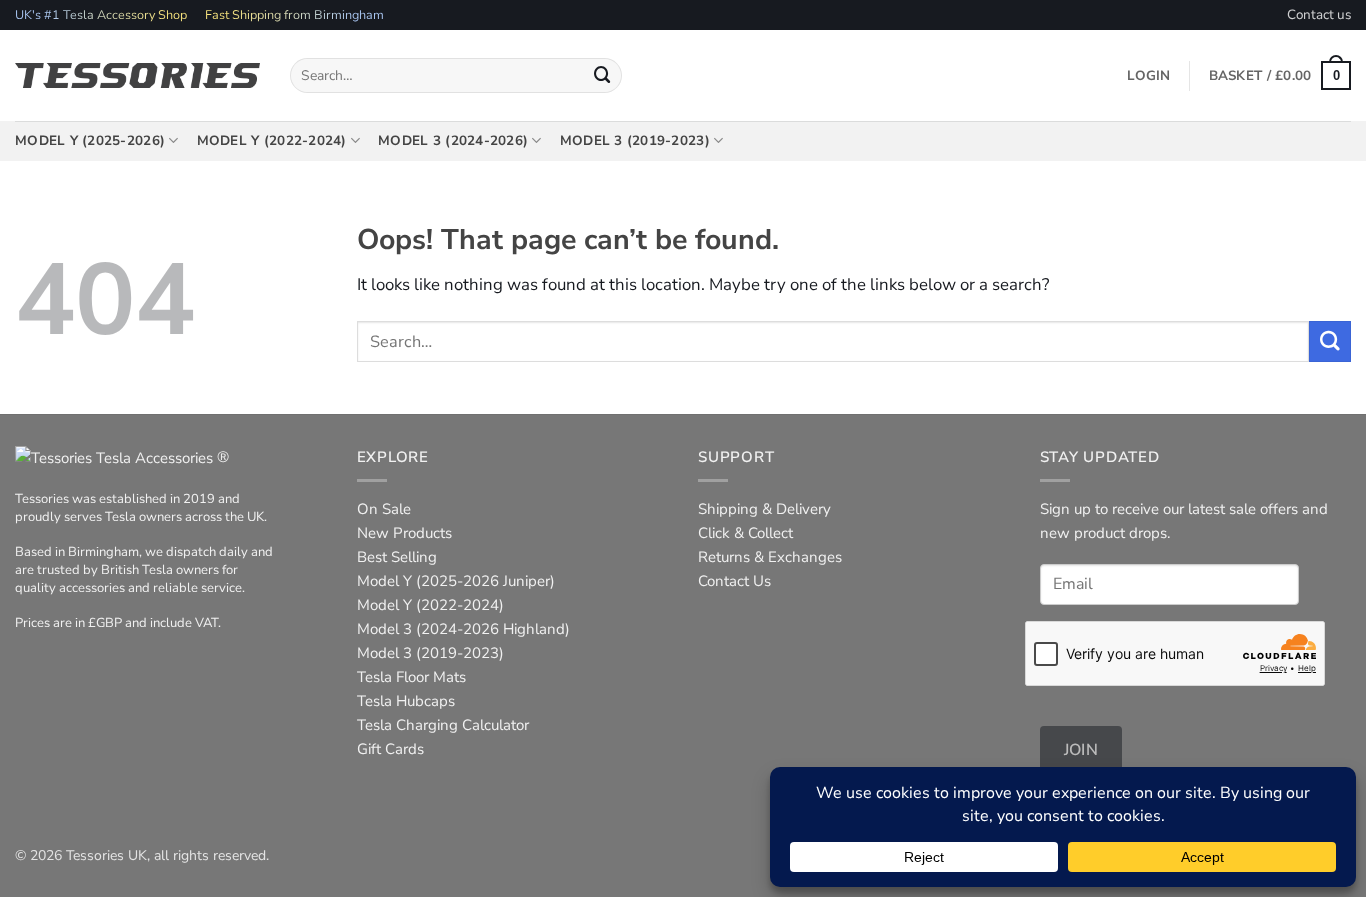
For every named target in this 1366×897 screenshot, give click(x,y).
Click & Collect (745, 533)
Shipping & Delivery (764, 509)
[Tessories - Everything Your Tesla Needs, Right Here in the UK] (137, 76)
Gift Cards (390, 749)
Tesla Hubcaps (406, 701)
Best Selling (397, 557)
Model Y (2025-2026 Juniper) (456, 581)
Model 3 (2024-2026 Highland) (463, 629)
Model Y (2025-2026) (90, 140)
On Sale (384, 509)
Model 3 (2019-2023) (635, 140)
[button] (1280, 76)
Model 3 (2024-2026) (453, 140)
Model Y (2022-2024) (272, 140)
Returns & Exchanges (770, 557)
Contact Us (734, 581)
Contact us (1319, 14)
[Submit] (603, 75)
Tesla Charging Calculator (443, 725)
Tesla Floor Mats (411, 677)
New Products (404, 533)
